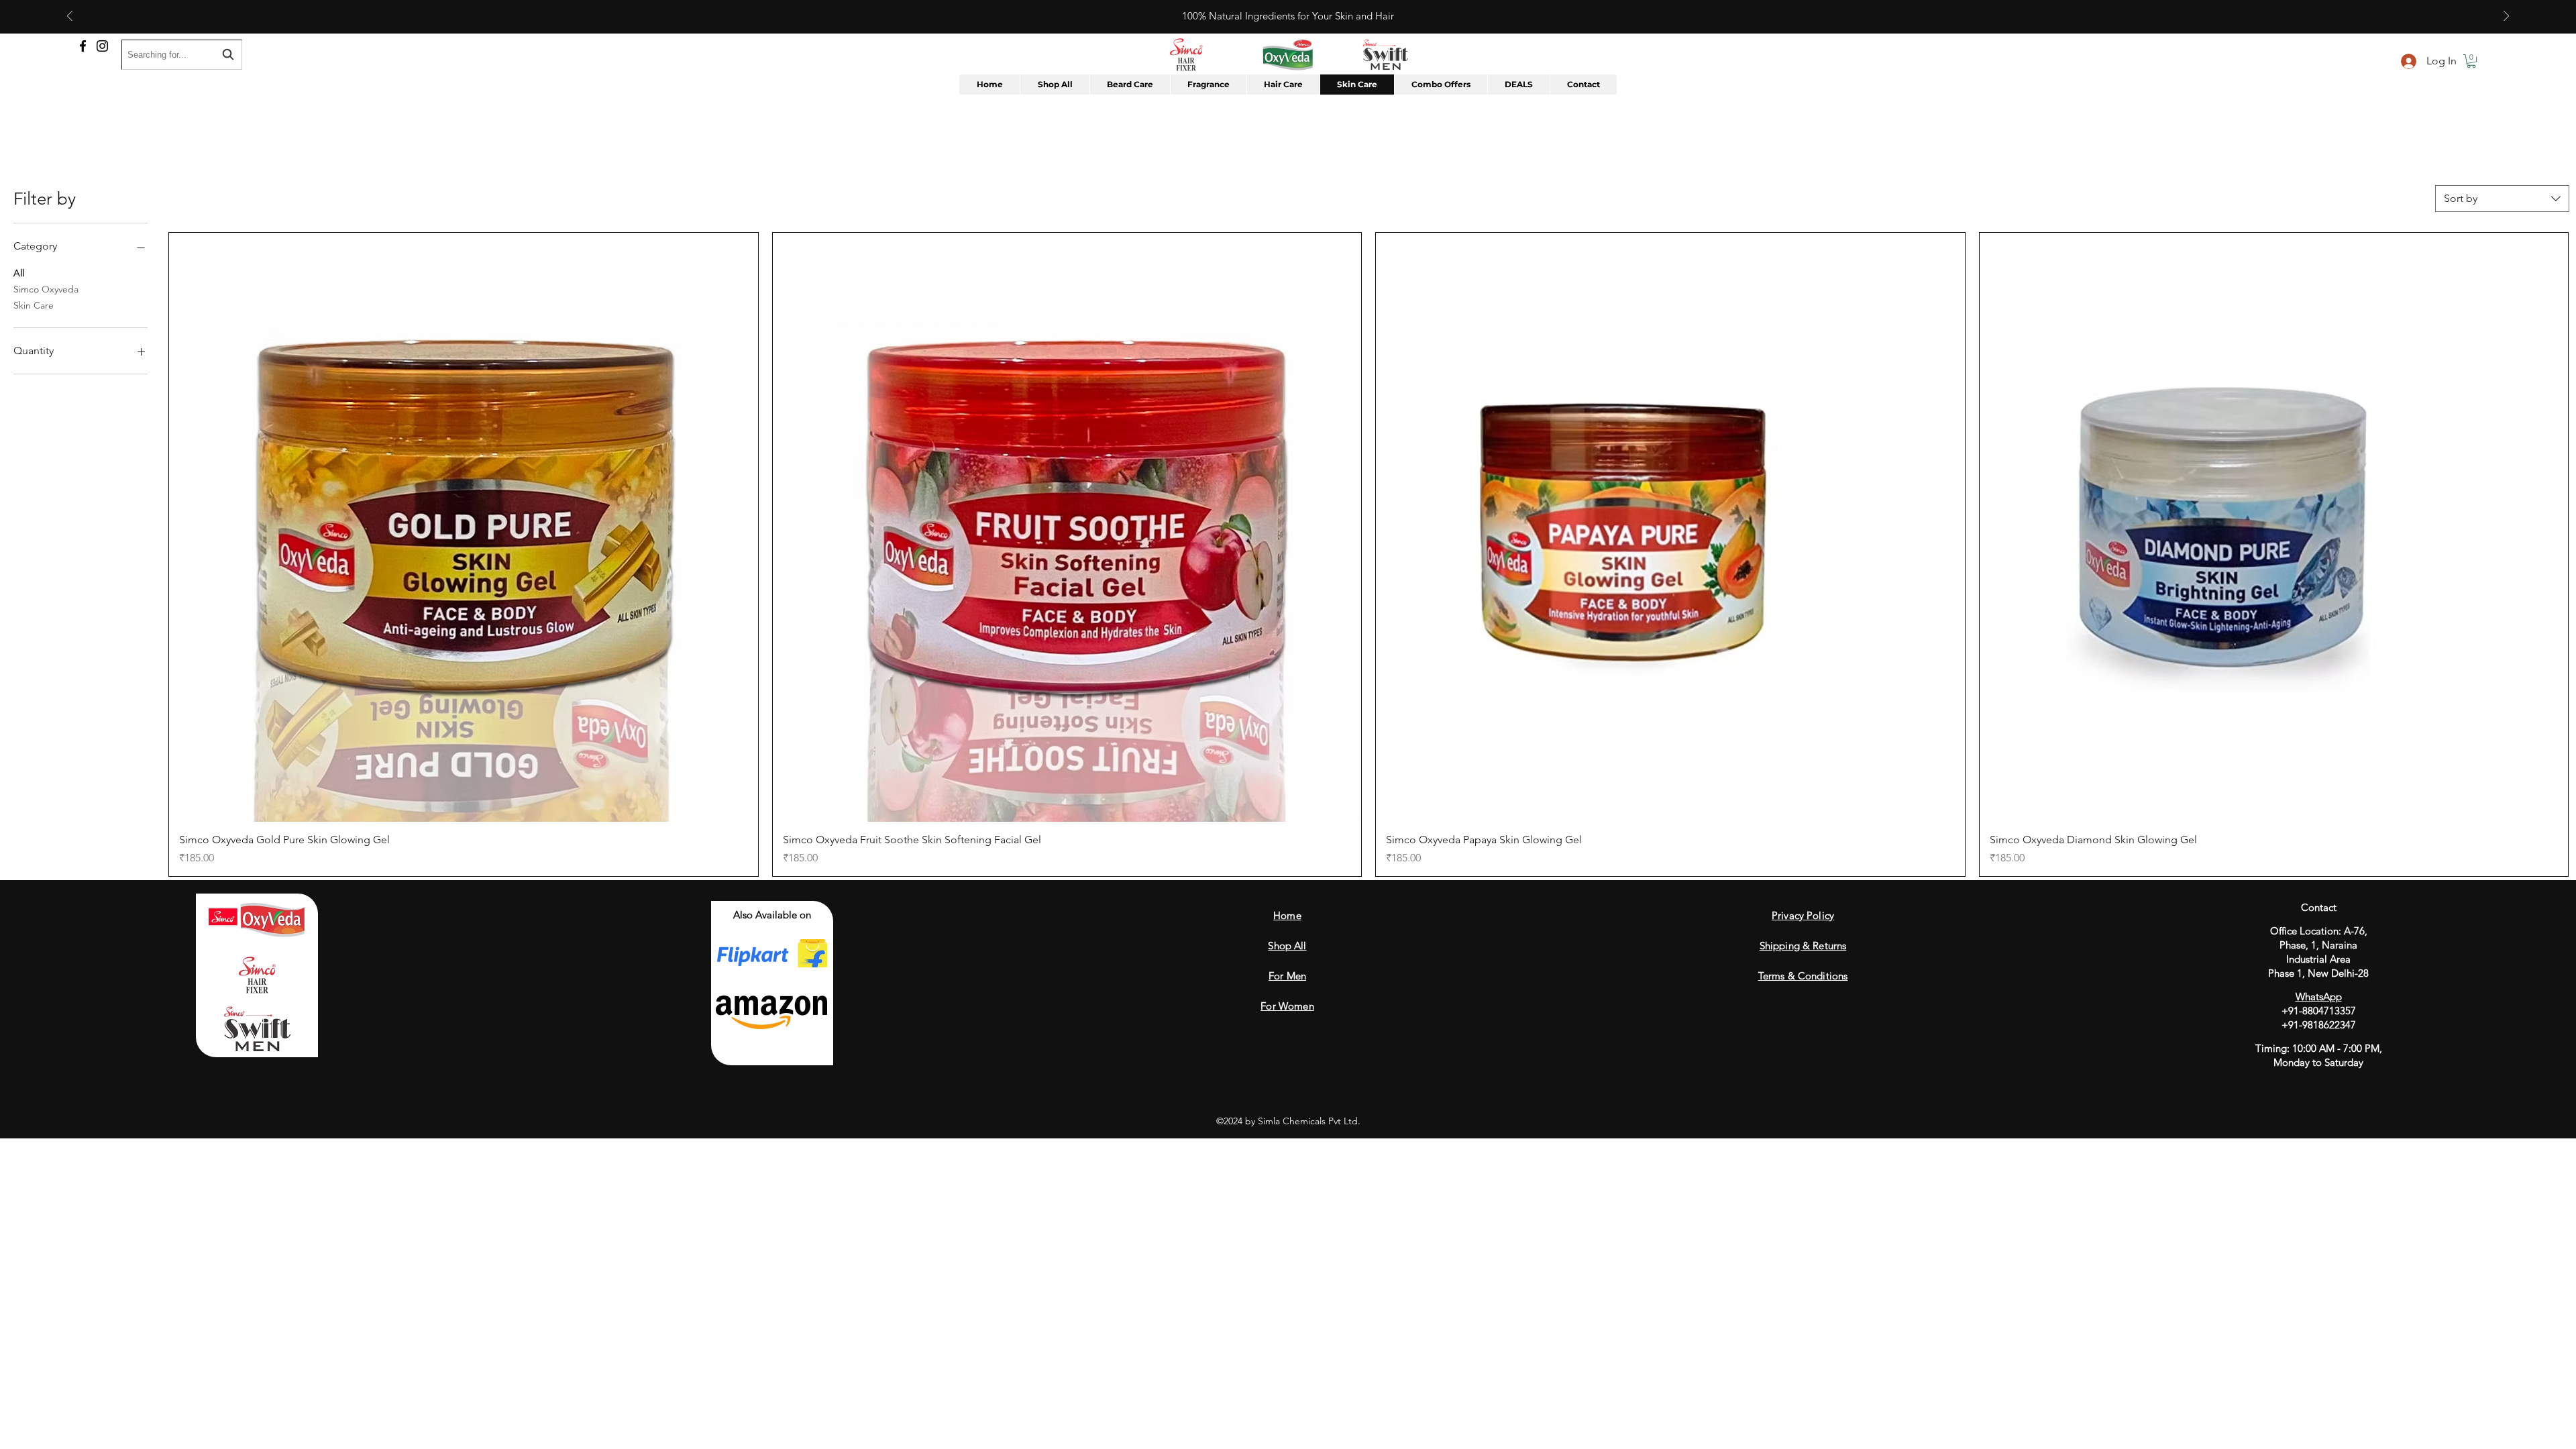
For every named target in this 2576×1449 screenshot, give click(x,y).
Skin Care (34, 305)
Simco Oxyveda (46, 289)
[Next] (2506, 17)
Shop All (1287, 946)
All (19, 273)
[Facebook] (83, 46)
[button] (2471, 61)
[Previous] (70, 17)
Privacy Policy (1803, 915)
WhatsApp (2319, 997)
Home (1287, 915)
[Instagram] (102, 46)
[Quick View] (464, 527)
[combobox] (2502, 199)
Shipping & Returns (1803, 946)
